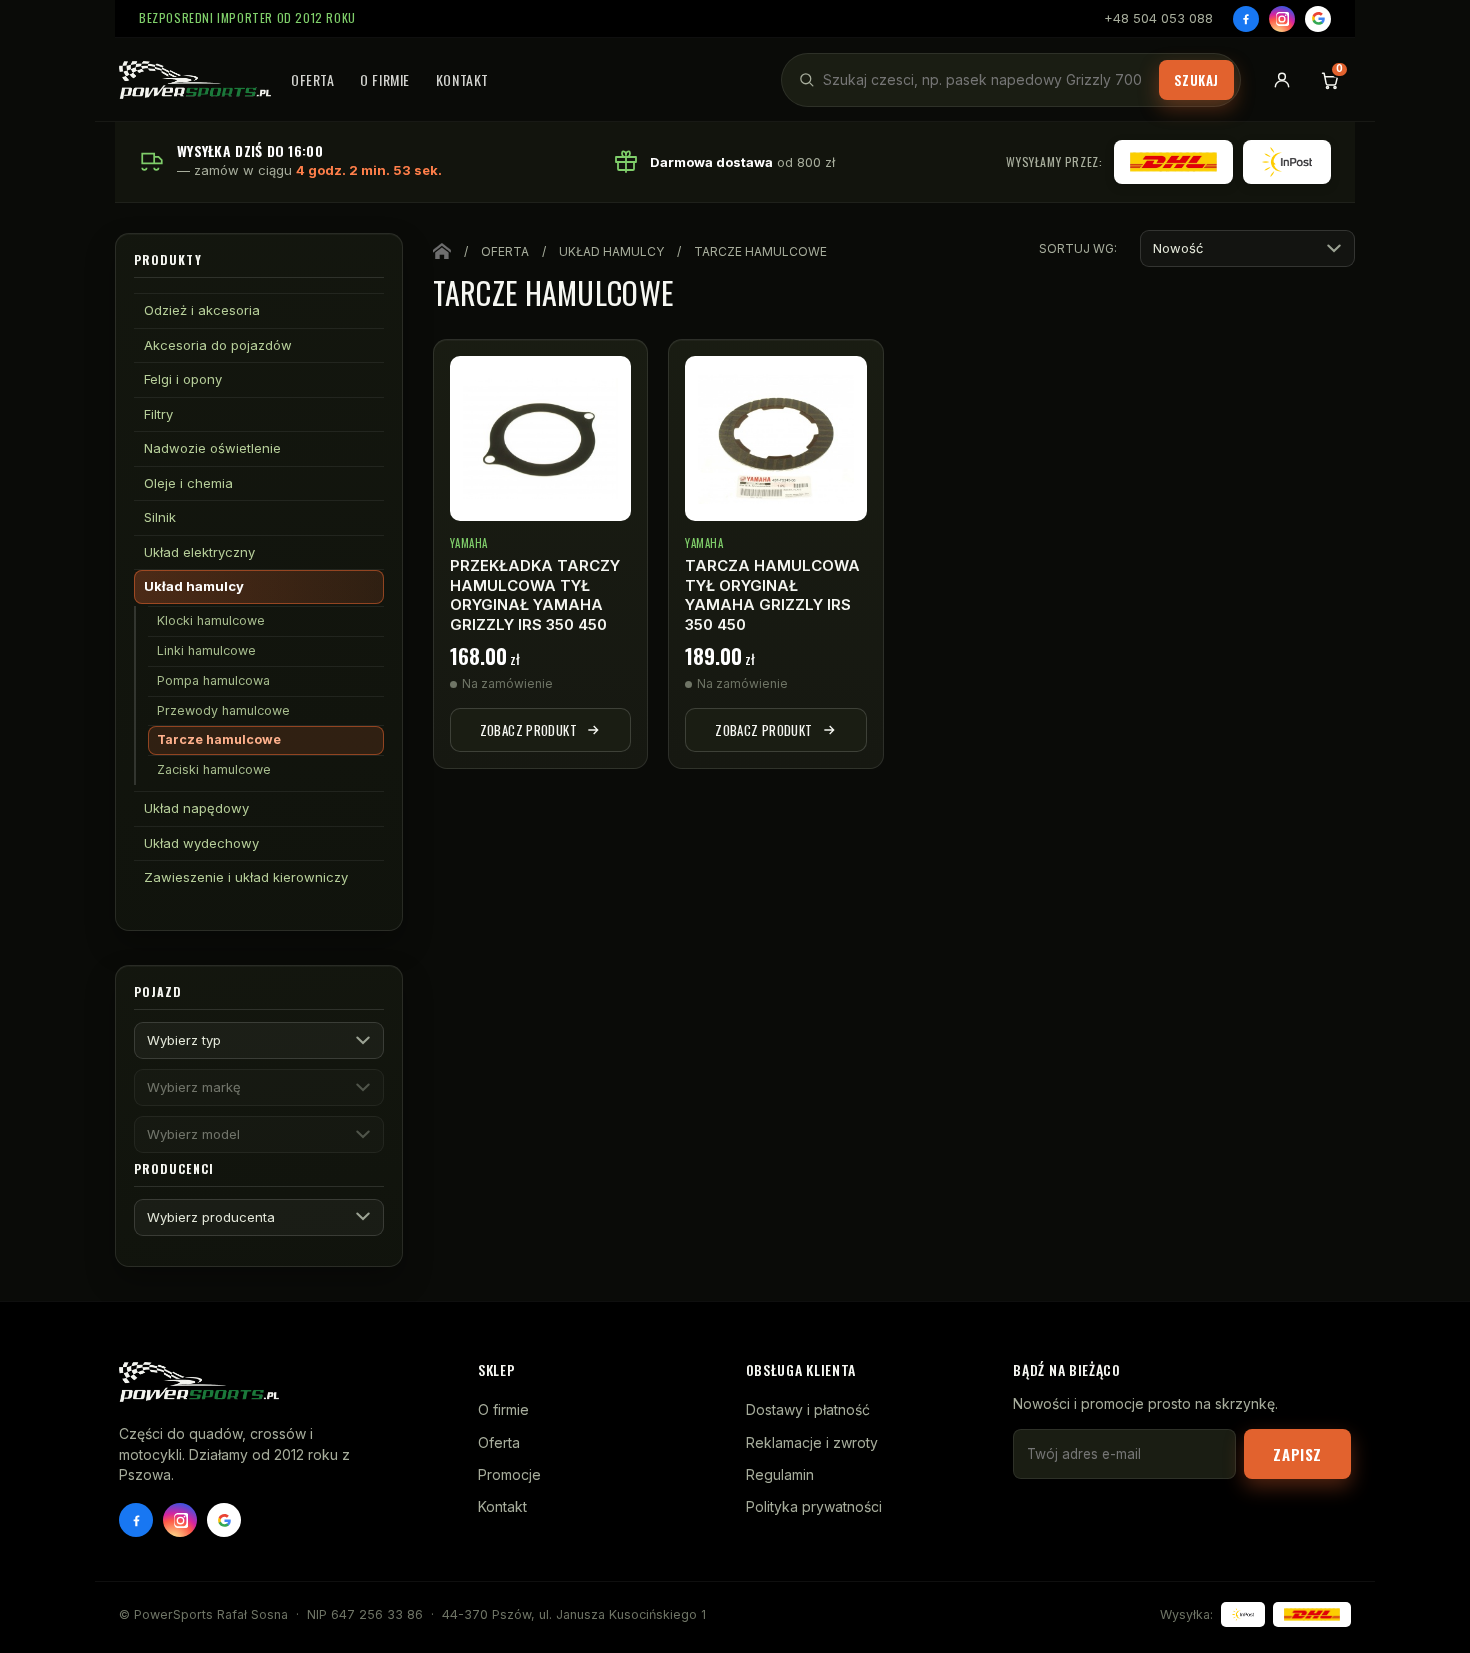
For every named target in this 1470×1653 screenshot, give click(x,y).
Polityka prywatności (814, 1506)
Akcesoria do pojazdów (218, 345)
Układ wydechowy (201, 843)
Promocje (509, 1474)
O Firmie (384, 79)
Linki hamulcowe (206, 650)
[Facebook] (1246, 19)
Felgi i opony (183, 379)
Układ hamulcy (194, 586)
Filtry (158, 414)
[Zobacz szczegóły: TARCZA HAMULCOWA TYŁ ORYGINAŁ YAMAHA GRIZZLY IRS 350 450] (776, 438)
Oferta (312, 79)
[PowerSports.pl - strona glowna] (195, 80)
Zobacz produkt (528, 730)
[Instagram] (1282, 19)
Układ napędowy (196, 808)
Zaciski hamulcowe (214, 769)
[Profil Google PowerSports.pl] (224, 1520)
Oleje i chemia (188, 483)
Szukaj (1196, 80)
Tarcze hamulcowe (219, 739)
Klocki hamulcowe (211, 620)
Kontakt (462, 79)
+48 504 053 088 (1158, 18)
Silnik (160, 517)
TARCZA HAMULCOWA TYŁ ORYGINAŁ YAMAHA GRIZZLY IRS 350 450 (772, 595)
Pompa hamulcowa (213, 680)
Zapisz (1297, 1454)
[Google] (1318, 19)
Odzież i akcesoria (202, 310)
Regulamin (780, 1474)
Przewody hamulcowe (223, 710)
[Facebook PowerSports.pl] (136, 1520)
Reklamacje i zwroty (812, 1442)
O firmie (503, 1409)
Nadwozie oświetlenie (212, 448)
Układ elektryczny (199, 552)
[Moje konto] (1282, 80)
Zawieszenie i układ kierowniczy (246, 877)
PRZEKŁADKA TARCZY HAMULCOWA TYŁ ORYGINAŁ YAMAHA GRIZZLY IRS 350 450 (535, 595)
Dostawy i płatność (808, 1409)
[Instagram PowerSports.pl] (180, 1520)
